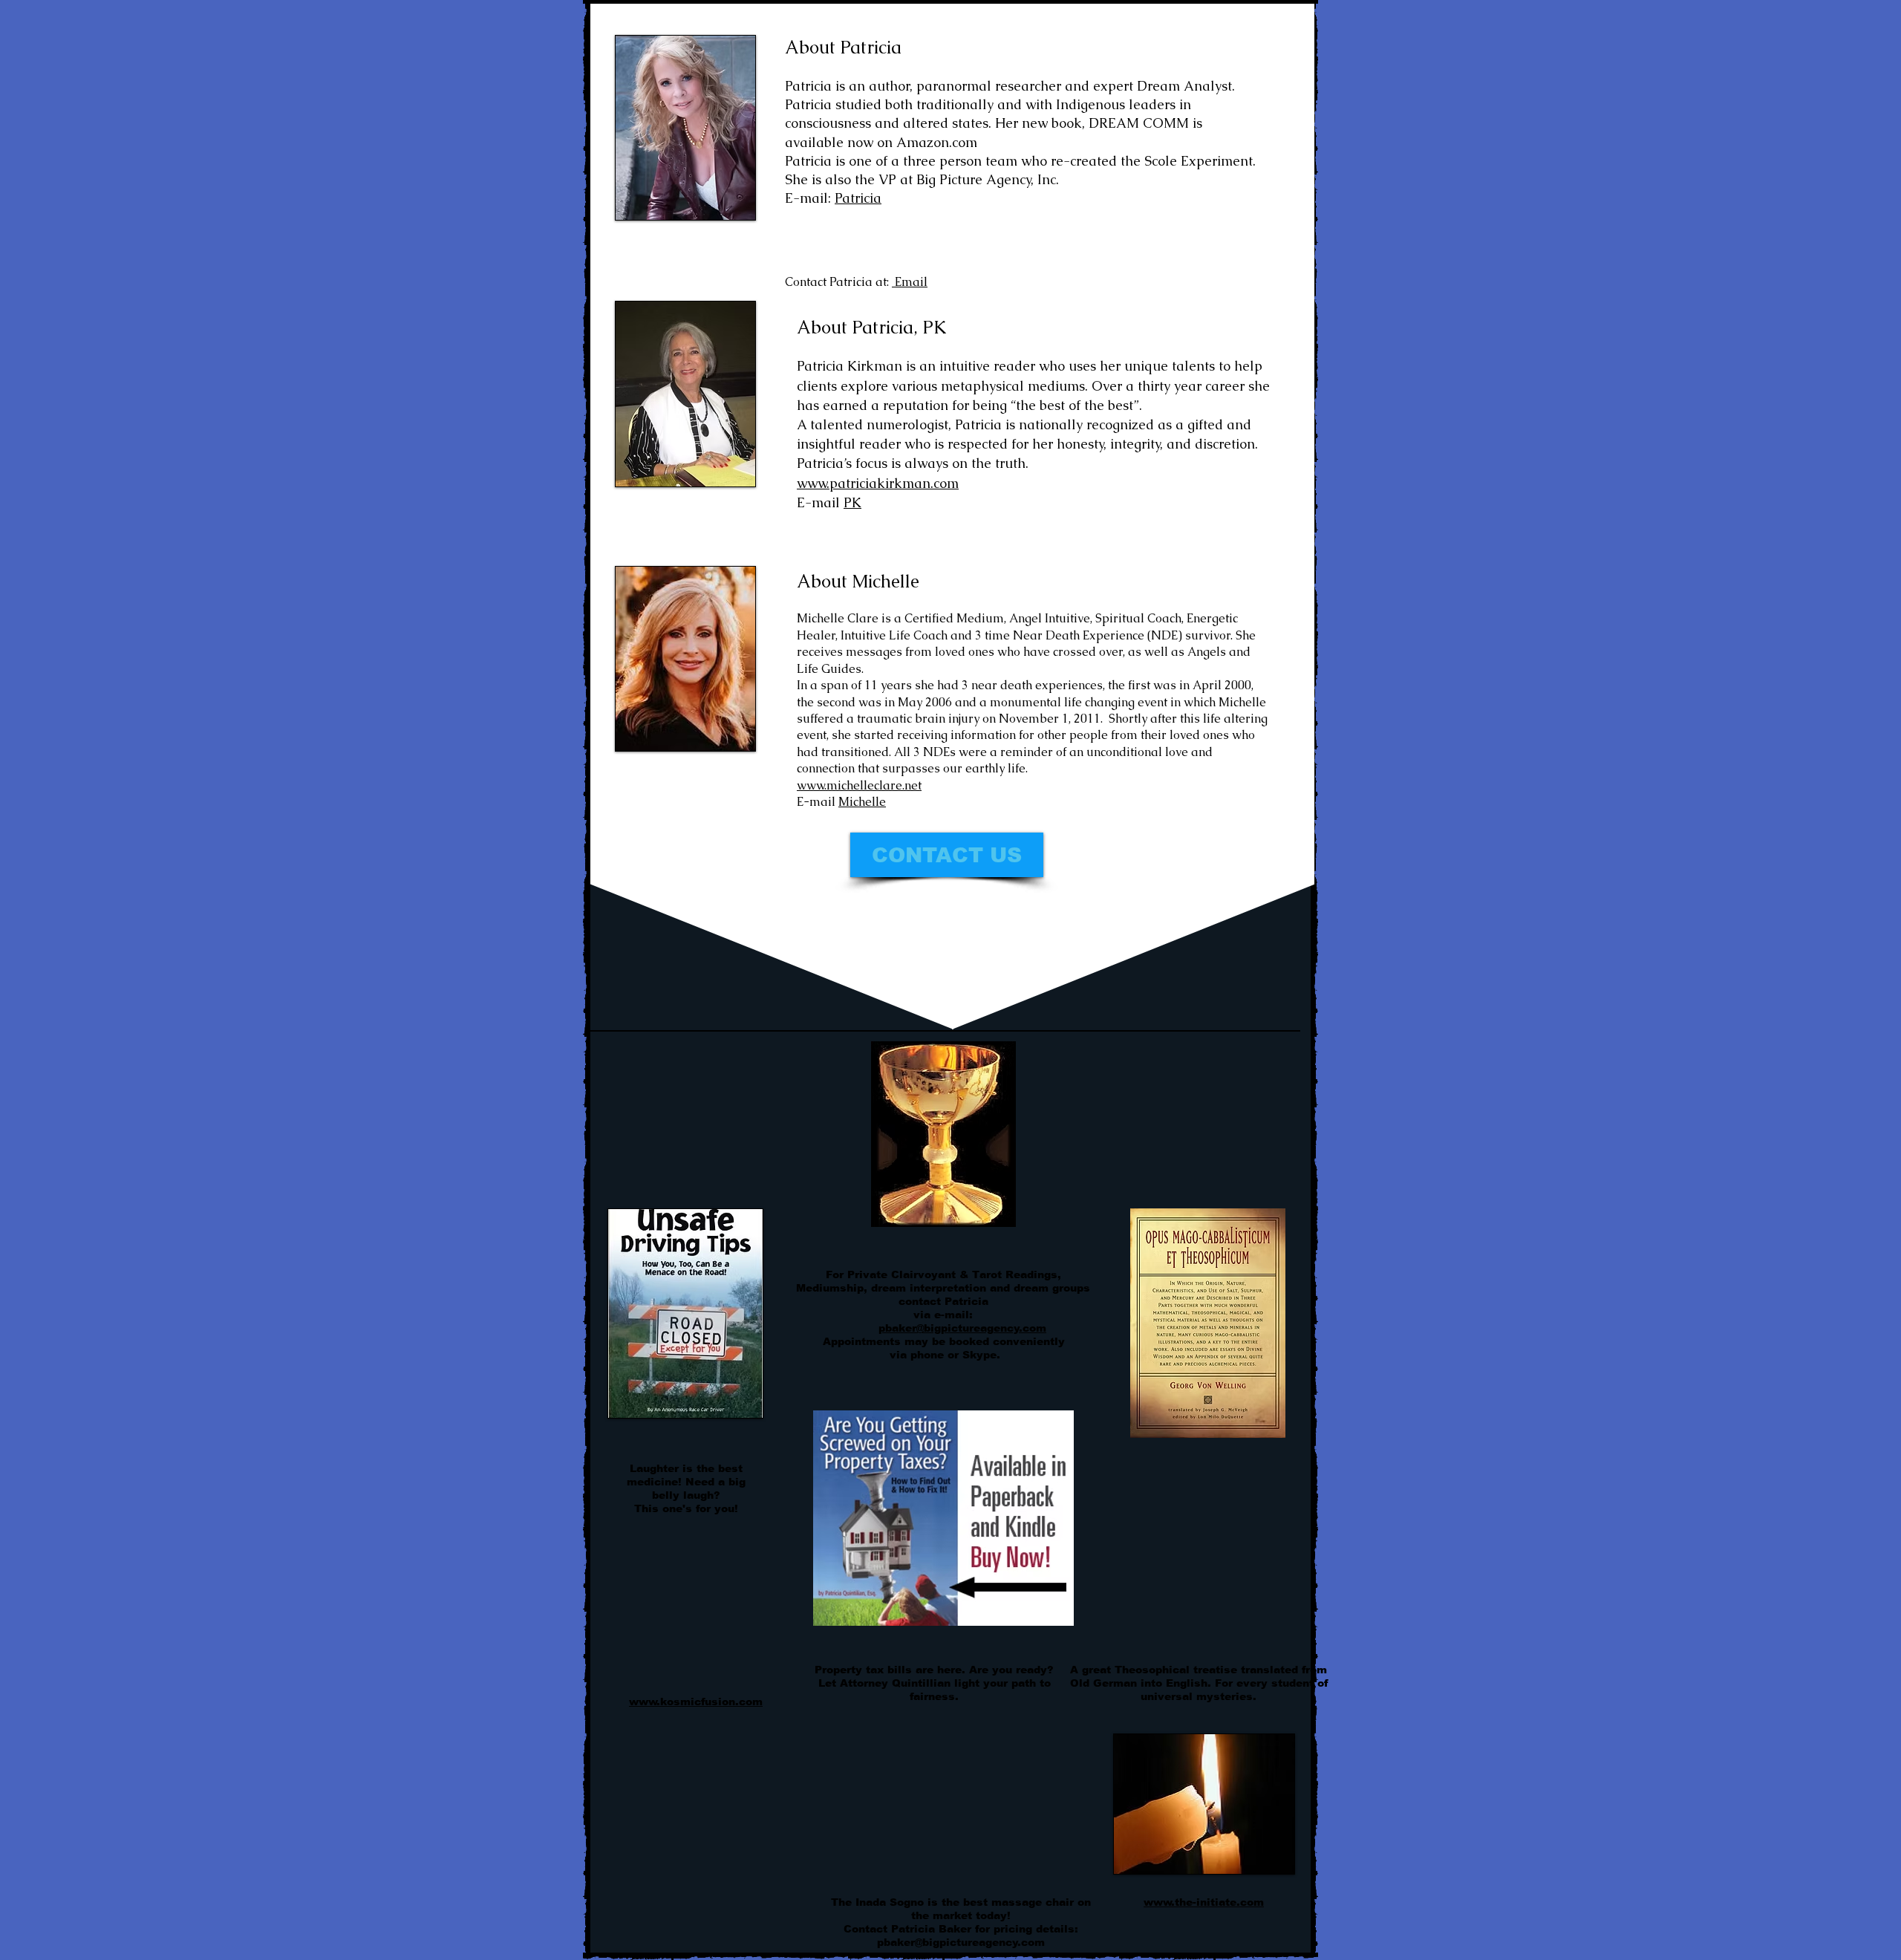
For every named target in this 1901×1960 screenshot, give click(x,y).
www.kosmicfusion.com (696, 1702)
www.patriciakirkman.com (878, 483)
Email (910, 282)
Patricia (858, 198)
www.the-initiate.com (1204, 1902)
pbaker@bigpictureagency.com (962, 1328)
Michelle (862, 802)
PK (852, 502)
